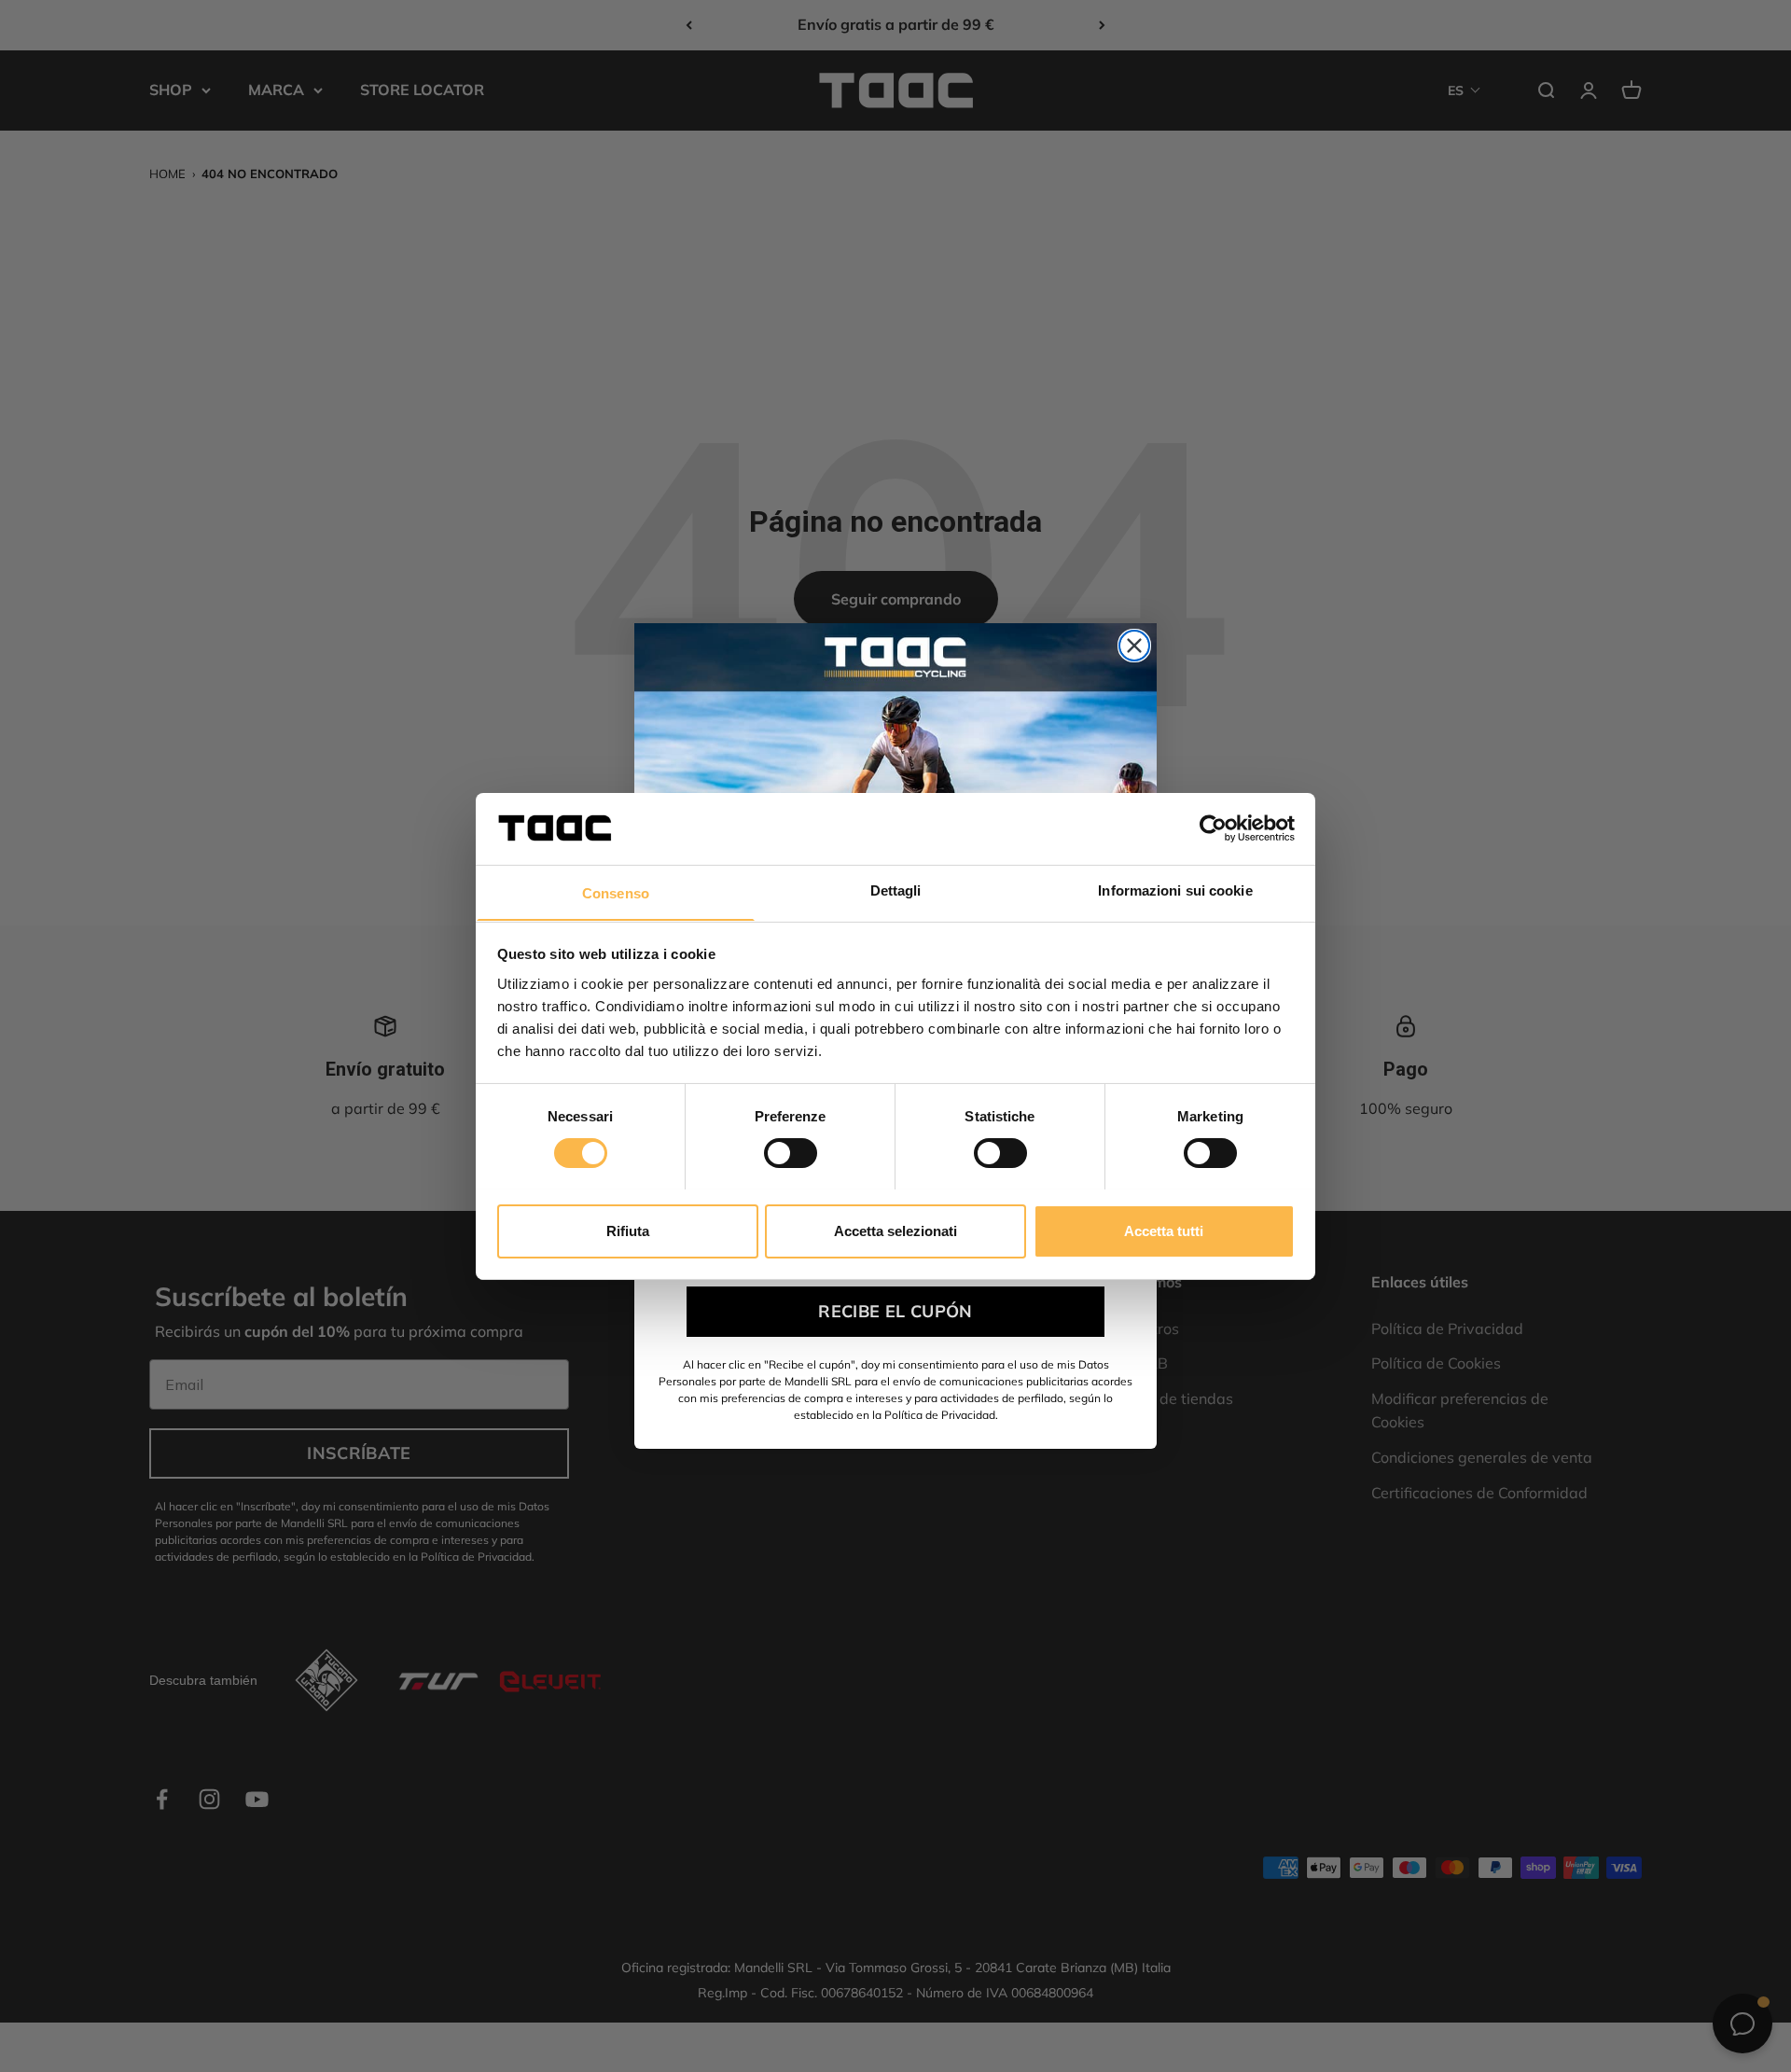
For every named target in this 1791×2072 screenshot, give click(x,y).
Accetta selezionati (895, 1230)
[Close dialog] (1134, 646)
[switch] (791, 1153)
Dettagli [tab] (896, 890)
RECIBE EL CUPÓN (895, 1311)
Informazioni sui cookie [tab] (1175, 890)
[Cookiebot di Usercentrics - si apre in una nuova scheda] (1213, 828)
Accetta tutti (1164, 1230)
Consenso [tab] (616, 892)
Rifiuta (628, 1230)
